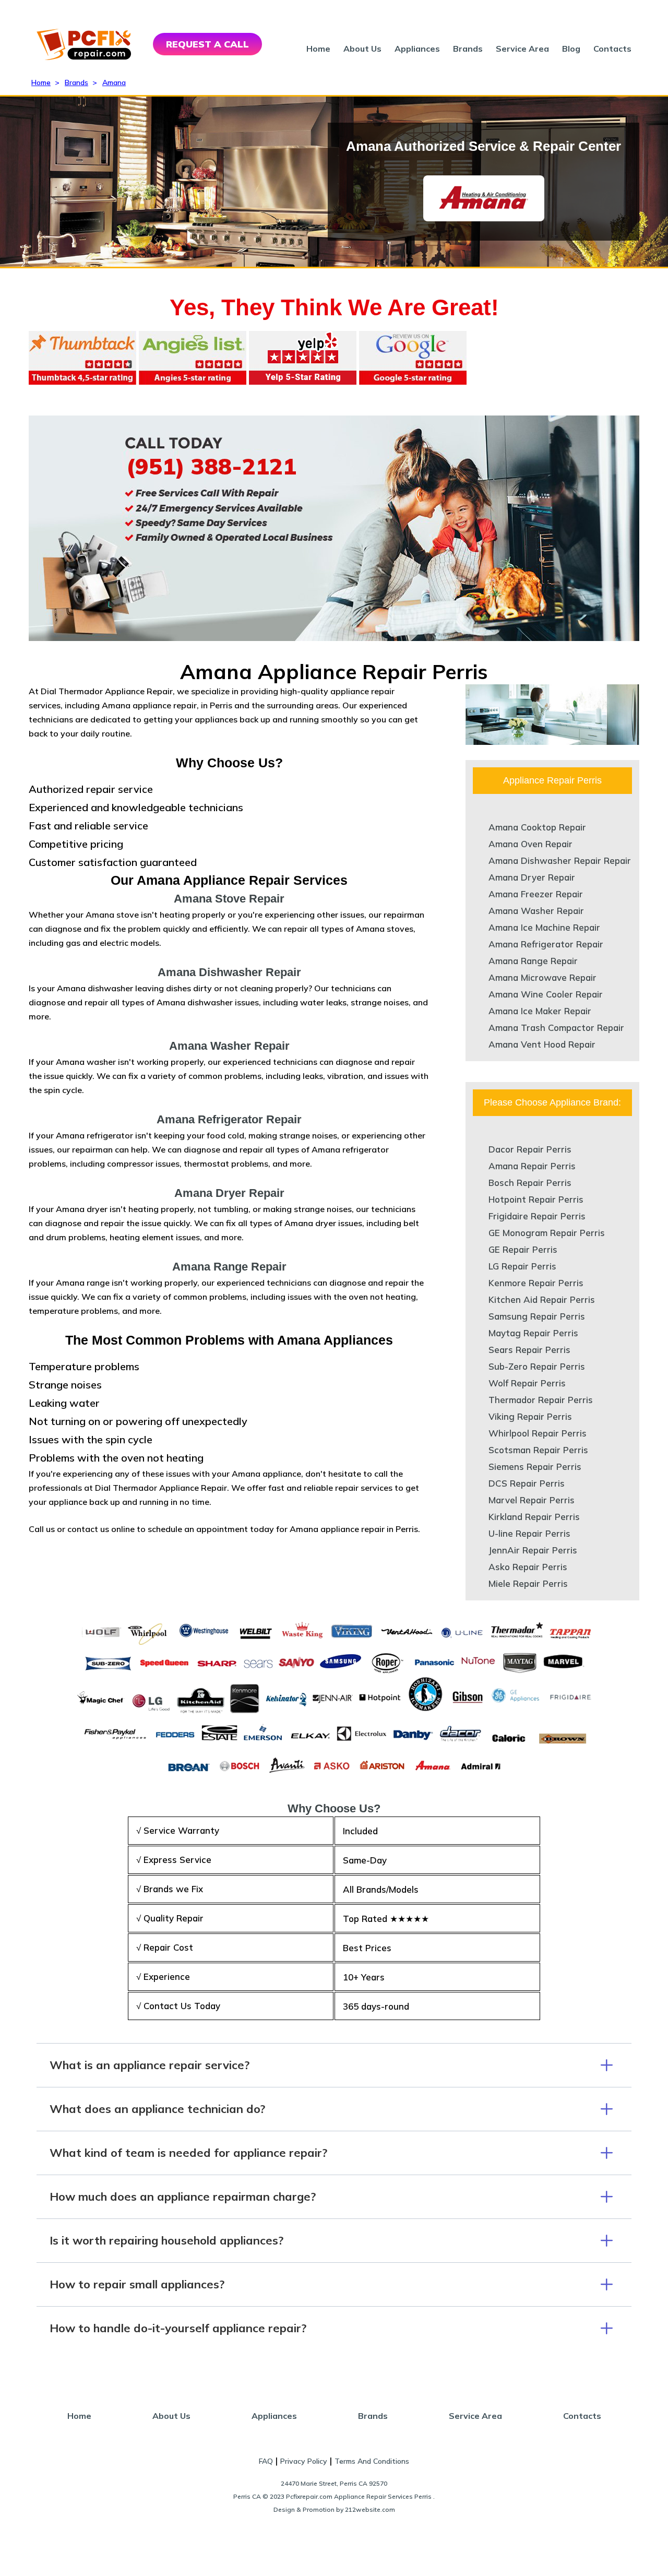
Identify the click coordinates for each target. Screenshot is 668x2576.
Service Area (522, 49)
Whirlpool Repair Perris (538, 1433)
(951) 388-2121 (211, 466)
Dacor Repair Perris (530, 1149)
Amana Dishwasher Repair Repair (560, 860)
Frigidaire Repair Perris (537, 1216)
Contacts (612, 49)
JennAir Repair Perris (533, 1550)
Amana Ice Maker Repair (540, 1011)
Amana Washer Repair (536, 911)
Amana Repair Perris (532, 1166)
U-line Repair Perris (529, 1533)
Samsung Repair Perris (537, 1316)
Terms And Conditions (372, 2461)
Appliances (417, 49)
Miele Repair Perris (528, 1583)
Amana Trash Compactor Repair (556, 1028)
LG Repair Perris (522, 1266)
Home (318, 49)
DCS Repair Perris (527, 1483)
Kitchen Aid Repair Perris (542, 1299)
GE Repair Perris (523, 1249)
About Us (362, 49)
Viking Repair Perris (530, 1416)
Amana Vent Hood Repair (542, 1044)
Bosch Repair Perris (530, 1183)
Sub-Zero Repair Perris (537, 1366)
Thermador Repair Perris (541, 1400)
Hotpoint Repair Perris (536, 1199)
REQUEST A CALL (207, 44)
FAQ (266, 2461)
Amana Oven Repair (530, 844)
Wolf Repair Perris (527, 1383)
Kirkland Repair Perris (534, 1517)
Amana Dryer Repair (532, 877)
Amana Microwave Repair (542, 977)
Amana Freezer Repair (536, 894)
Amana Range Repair (533, 961)
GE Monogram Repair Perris (547, 1233)
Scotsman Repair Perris (538, 1450)
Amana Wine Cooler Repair (546, 994)
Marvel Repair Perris (532, 1500)
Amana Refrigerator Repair (546, 944)
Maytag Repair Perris (533, 1333)
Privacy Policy (304, 2461)
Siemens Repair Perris (535, 1467)
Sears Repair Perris (529, 1350)
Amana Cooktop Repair (537, 827)
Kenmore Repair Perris (536, 1283)
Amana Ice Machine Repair (544, 927)
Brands (468, 49)
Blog (571, 49)
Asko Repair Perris (528, 1567)
